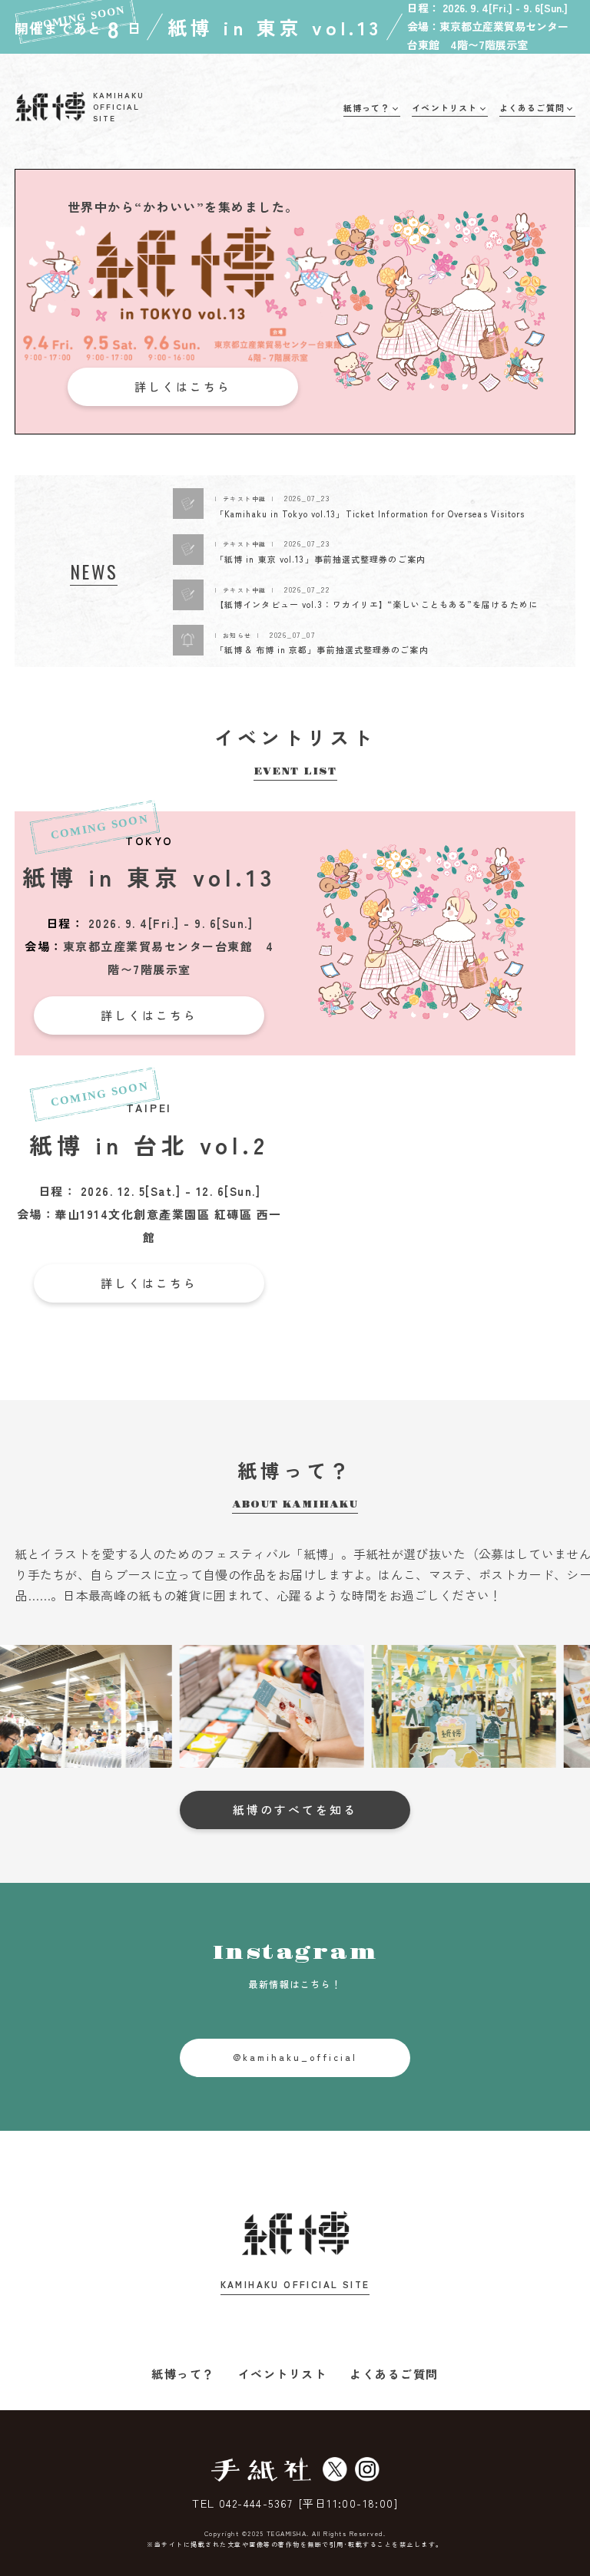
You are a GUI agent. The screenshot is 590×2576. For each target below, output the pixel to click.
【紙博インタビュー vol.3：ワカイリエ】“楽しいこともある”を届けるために (376, 604)
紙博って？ (183, 2374)
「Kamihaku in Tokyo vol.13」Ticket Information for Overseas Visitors (370, 514)
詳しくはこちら (183, 386)
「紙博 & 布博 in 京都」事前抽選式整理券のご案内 (322, 649)
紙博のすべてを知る (295, 1810)
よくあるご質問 (394, 2374)
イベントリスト (283, 2374)
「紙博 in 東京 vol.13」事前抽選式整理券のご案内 (320, 559)
